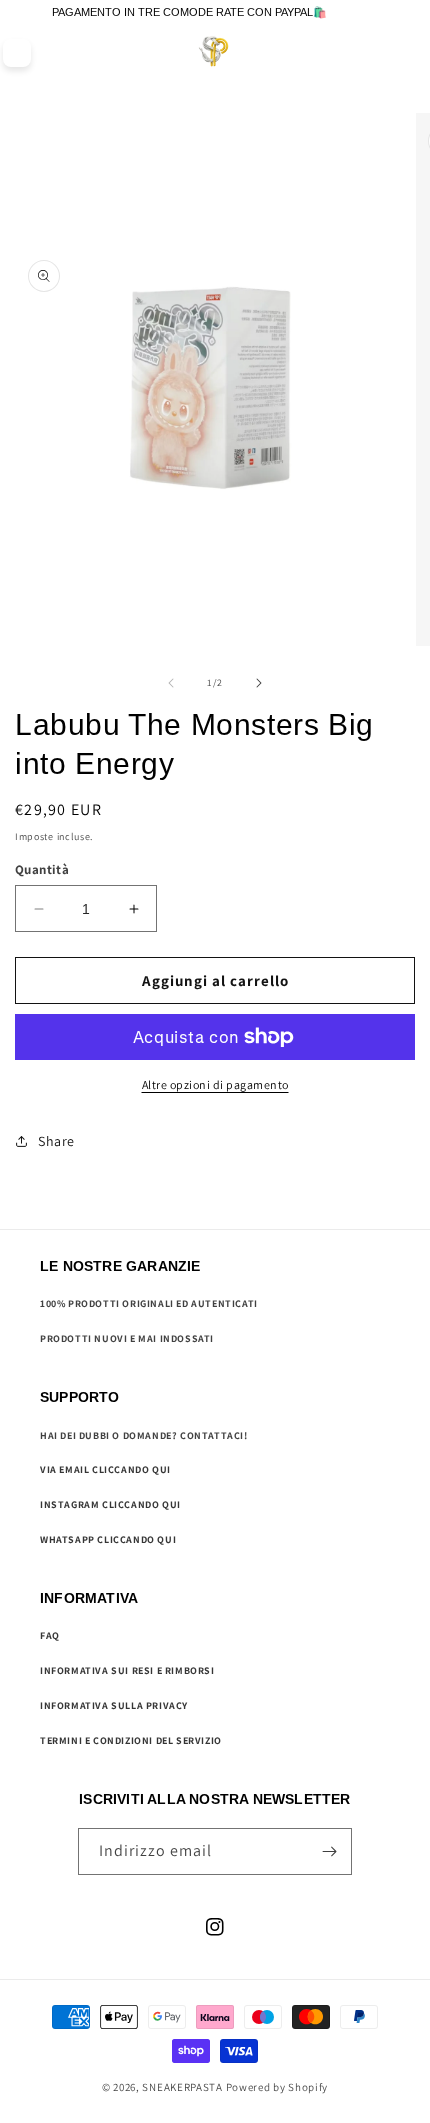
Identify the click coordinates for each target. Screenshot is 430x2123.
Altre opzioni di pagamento (215, 1084)
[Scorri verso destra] (259, 683)
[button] (371, 52)
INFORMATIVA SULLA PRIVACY (114, 1705)
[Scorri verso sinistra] (171, 683)
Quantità (42, 869)
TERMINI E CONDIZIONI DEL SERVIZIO (131, 1740)
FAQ (50, 1635)
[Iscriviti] (329, 1851)
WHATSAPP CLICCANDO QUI (108, 1539)
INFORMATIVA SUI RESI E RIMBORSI (127, 1670)
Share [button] (56, 1141)
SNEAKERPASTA (182, 2087)
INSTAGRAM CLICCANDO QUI (110, 1504)
